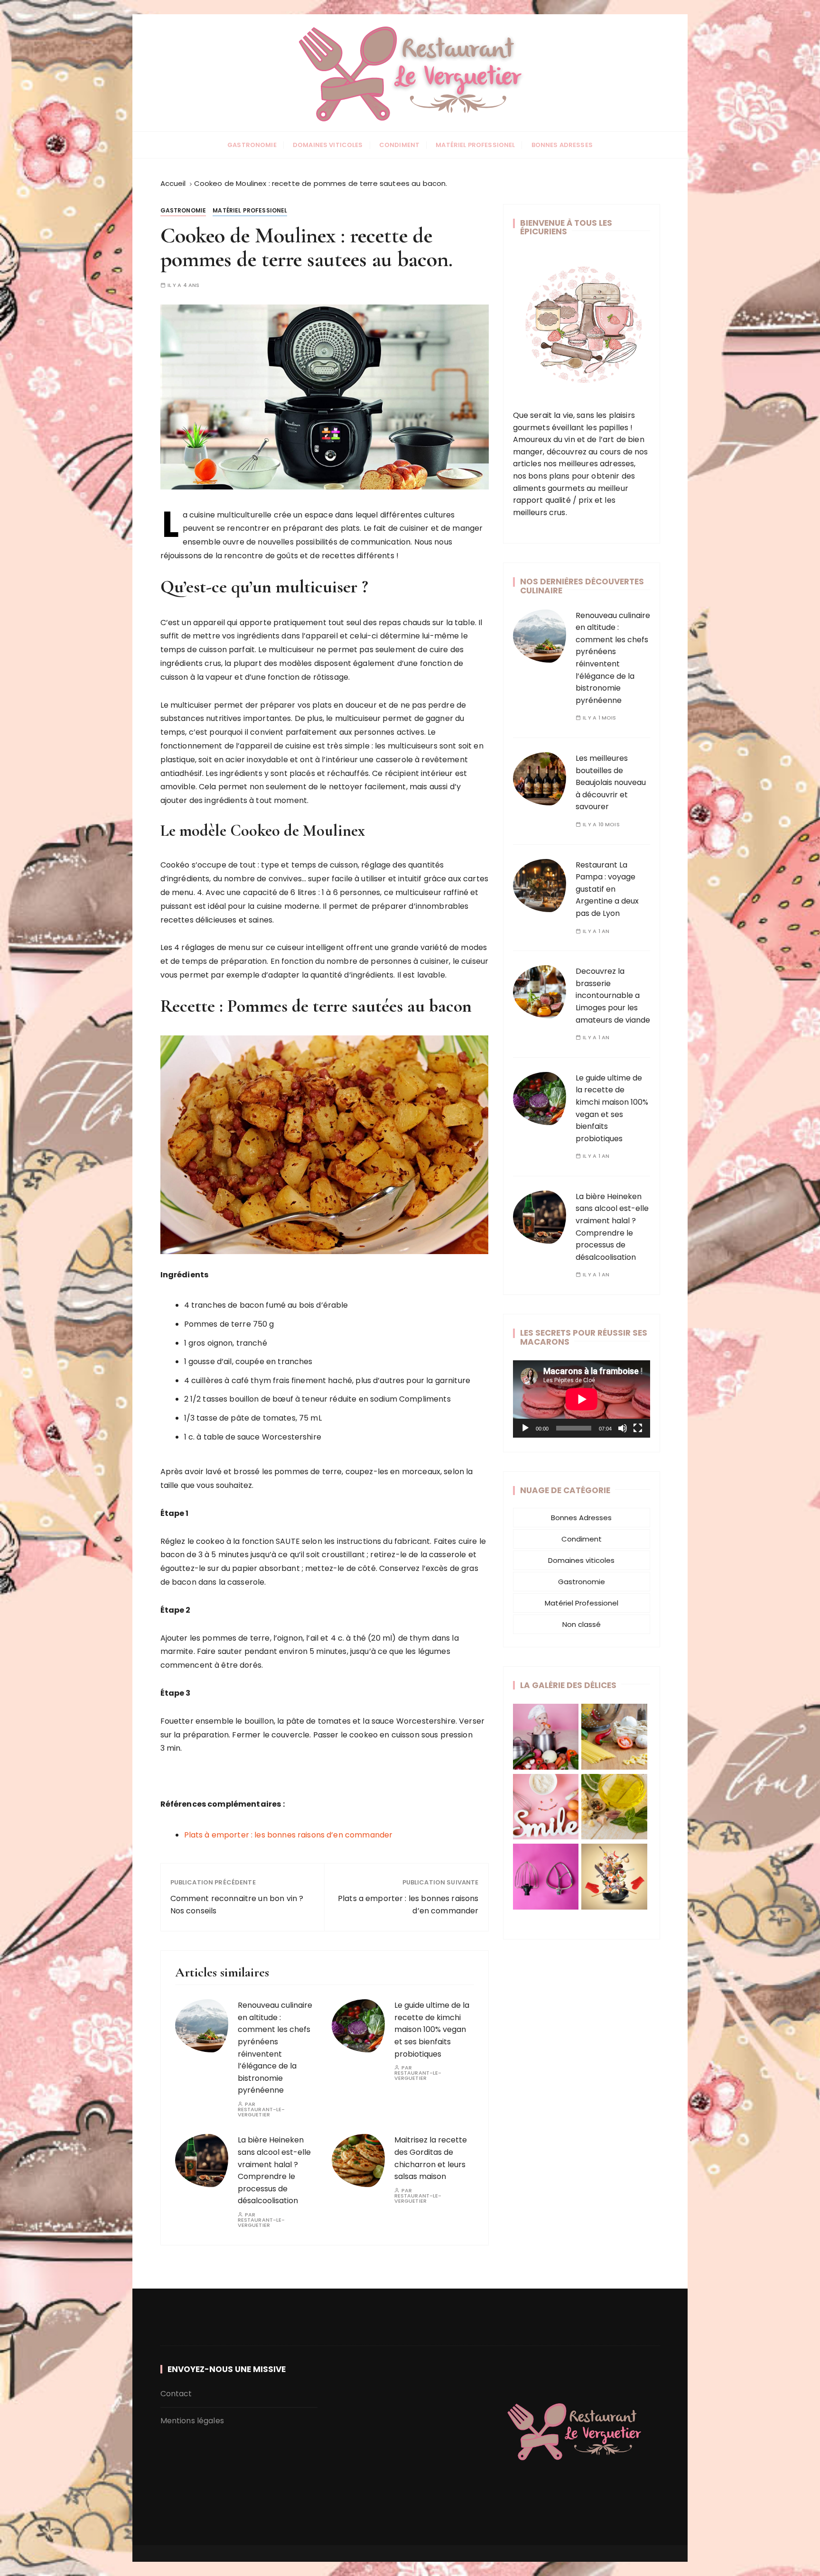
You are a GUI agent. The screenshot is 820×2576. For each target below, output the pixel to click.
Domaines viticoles (328, 145)
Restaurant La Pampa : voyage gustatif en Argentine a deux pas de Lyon (607, 889)
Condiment (399, 145)
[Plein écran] (638, 1428)
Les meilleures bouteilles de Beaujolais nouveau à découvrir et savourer (611, 782)
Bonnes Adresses (562, 145)
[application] (582, 1399)
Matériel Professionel (475, 145)
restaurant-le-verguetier (261, 2112)
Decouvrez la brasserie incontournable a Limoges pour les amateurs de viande (613, 995)
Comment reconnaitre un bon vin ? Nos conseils (237, 1905)
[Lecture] (525, 1428)
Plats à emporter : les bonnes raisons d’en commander (289, 1835)
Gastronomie (252, 145)
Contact (176, 2394)
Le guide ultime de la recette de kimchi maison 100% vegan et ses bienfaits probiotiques (432, 2029)
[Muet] (623, 1428)
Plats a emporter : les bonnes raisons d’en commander (408, 1905)
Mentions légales (192, 2421)
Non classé (582, 1624)
